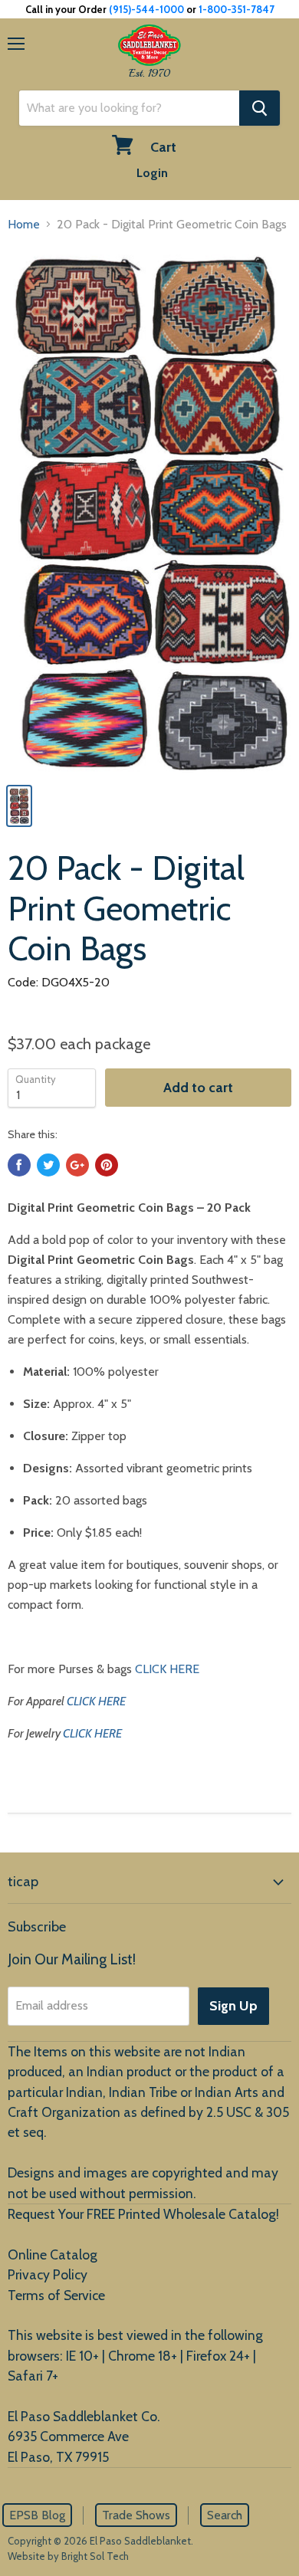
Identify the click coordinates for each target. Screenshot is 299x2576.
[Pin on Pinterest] (107, 1165)
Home (24, 224)
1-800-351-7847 (237, 9)
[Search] (260, 108)
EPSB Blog (37, 2515)
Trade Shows (136, 2515)
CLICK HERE (167, 1669)
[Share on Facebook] (19, 1165)
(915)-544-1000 (146, 9)
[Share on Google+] (77, 1165)
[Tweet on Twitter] (48, 1165)
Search (225, 2515)
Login (152, 173)
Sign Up (233, 2006)
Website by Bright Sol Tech (68, 2556)
